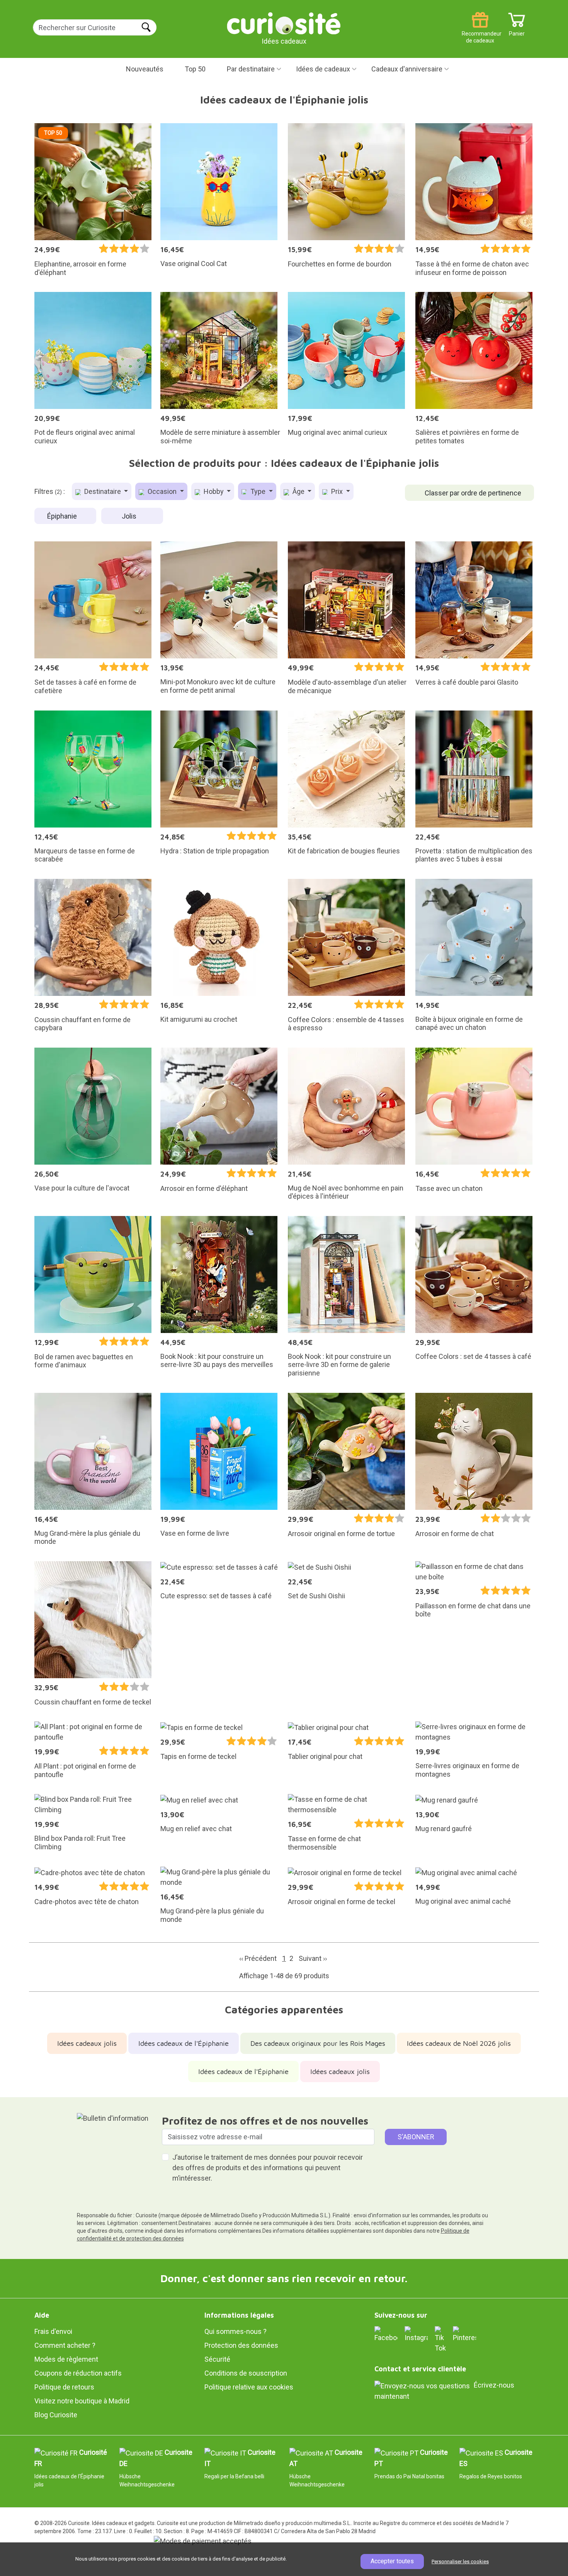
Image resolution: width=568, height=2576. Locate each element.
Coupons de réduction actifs (78, 2373)
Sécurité (217, 2359)
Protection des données (241, 2345)
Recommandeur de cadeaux (480, 31)
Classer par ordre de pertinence (473, 493)
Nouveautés (145, 69)
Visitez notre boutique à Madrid (82, 2401)
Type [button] (258, 491)
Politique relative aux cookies (249, 2387)
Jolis (130, 516)
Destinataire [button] (103, 491)
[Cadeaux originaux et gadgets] (284, 23)
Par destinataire (251, 69)
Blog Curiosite (56, 2415)
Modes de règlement (66, 2359)
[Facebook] (386, 2334)
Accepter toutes (392, 2561)
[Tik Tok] (440, 2339)
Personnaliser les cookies (460, 2562)
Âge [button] (298, 491)
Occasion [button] (162, 491)
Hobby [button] (214, 491)
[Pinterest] (464, 2334)
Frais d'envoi (53, 2331)
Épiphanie (63, 516)
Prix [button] (337, 491)
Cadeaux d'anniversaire (407, 69)
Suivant (313, 1958)
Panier (517, 31)
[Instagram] (416, 2334)
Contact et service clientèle (420, 2369)
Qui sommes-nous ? (236, 2331)
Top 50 (195, 69)
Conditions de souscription (246, 2373)
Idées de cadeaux (323, 69)
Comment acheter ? (65, 2345)
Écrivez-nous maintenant (444, 2391)
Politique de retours (64, 2387)
